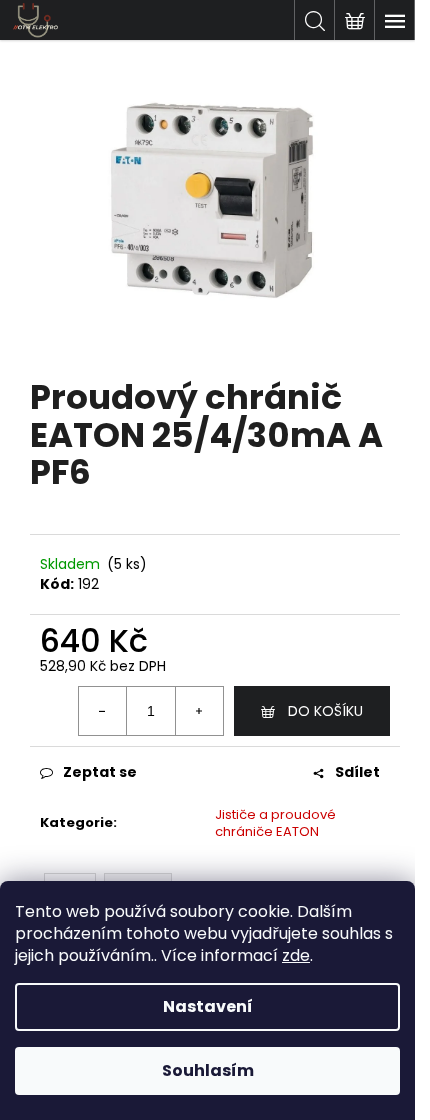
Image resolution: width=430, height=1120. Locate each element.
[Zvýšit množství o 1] (199, 711)
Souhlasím (208, 1070)
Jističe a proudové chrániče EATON (275, 823)
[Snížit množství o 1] (103, 711)
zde (296, 955)
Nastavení (208, 1006)
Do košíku (325, 711)
